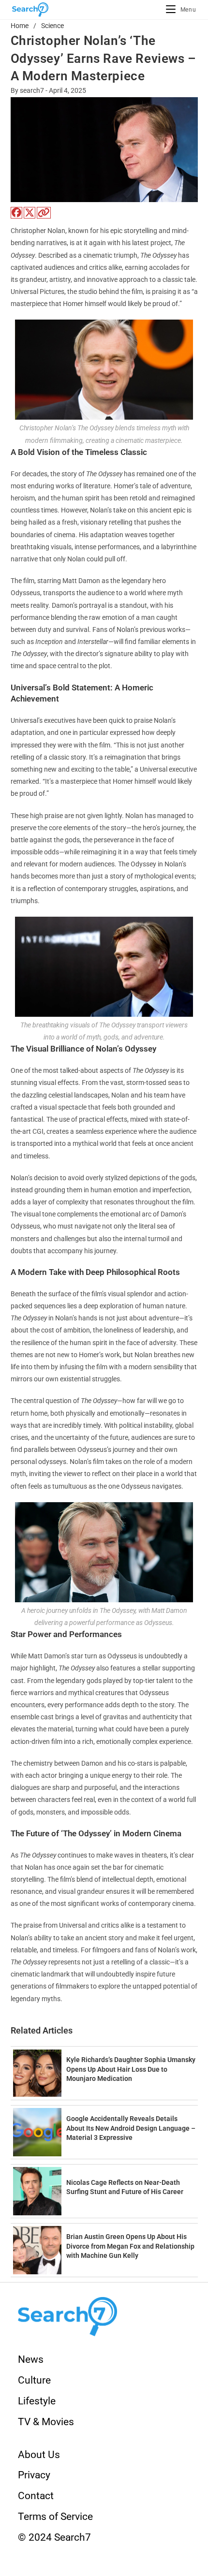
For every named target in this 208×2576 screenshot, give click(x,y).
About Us (39, 2455)
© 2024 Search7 (54, 2537)
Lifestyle (37, 2401)
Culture (34, 2380)
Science (52, 26)
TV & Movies (46, 2422)
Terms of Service (55, 2517)
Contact (36, 2496)
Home (20, 26)
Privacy (34, 2475)
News (31, 2359)
